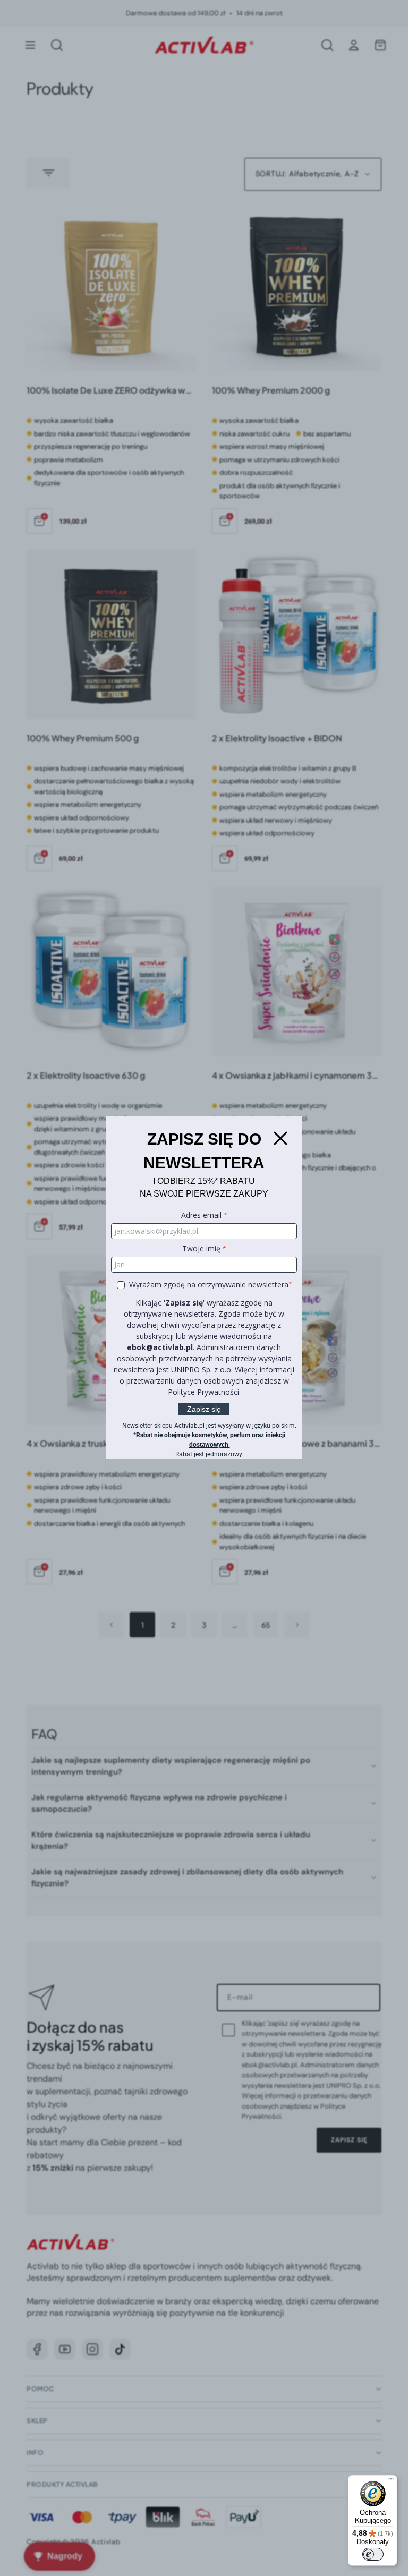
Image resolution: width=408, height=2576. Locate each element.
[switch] (373, 2554)
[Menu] (391, 2481)
